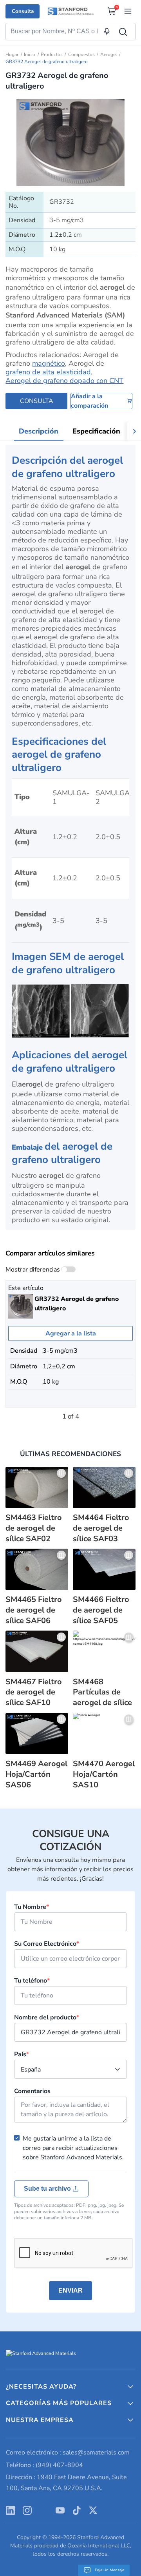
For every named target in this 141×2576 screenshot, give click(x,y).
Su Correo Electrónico (47, 1944)
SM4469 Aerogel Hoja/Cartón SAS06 (36, 1774)
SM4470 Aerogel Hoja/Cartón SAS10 (104, 1774)
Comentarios (32, 2091)
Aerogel (109, 54)
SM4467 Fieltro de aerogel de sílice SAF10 (34, 1693)
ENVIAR (70, 2290)
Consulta (23, 11)
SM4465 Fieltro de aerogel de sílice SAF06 (34, 1610)
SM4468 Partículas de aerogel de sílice (102, 1693)
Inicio (30, 54)
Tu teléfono (32, 1981)
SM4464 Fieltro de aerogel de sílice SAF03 (101, 1528)
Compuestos (81, 54)
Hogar (12, 54)
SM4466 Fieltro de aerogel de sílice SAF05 (101, 1610)
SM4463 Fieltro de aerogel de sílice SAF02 (34, 1528)
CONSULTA (37, 401)
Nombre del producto (47, 2017)
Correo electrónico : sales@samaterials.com (68, 2453)
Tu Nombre (32, 1907)
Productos (52, 54)
